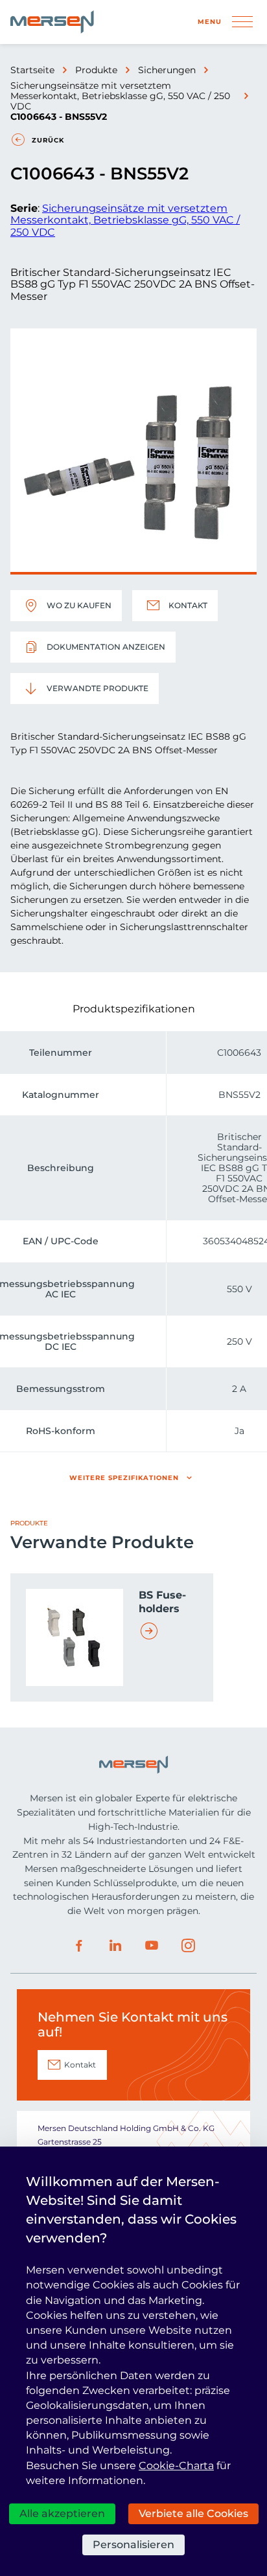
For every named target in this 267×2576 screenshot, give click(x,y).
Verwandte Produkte (98, 688)
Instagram (188, 1946)
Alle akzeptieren (62, 2513)
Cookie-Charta (176, 2466)
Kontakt (188, 605)
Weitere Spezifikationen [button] (124, 1478)
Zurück (48, 140)
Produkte (96, 70)
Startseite (32, 70)
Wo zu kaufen (79, 605)
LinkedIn (115, 1946)
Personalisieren (133, 2545)
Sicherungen (167, 70)
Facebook (79, 1946)
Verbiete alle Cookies (193, 2513)
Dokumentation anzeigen (106, 647)
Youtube (152, 1946)
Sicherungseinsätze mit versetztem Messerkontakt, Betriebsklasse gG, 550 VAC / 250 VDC (120, 96)
